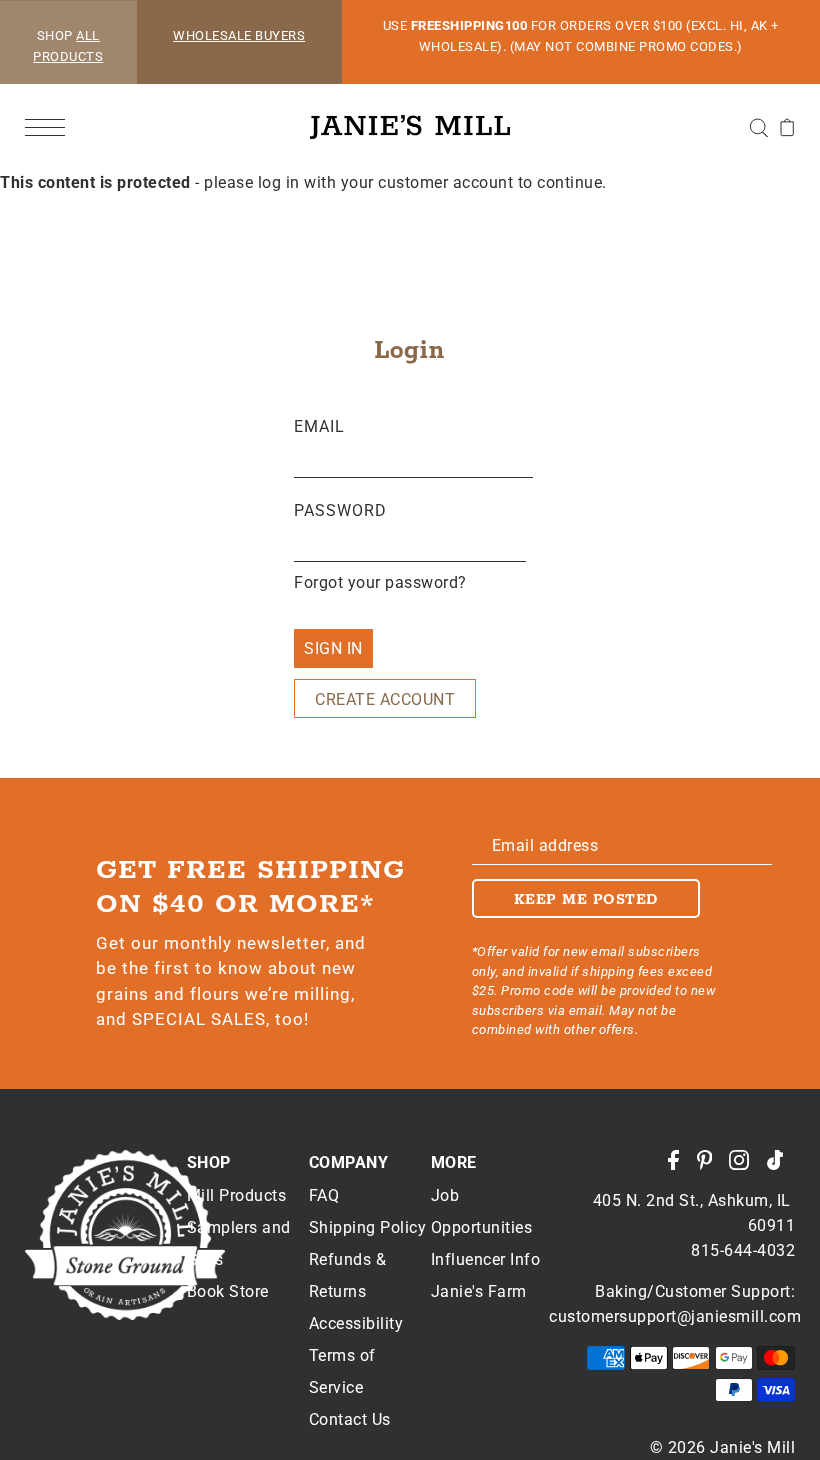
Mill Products (237, 1195)
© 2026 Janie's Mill (723, 1447)
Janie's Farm (479, 1291)
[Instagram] (745, 1170)
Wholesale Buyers (239, 35)
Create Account (385, 699)
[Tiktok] (781, 1170)
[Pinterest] (711, 1170)
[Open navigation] (50, 127)
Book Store (228, 1291)
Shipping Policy (368, 1227)
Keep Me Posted (586, 900)
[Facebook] (680, 1170)
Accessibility (356, 1323)
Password (340, 510)
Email (319, 426)
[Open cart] (787, 127)
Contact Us (350, 1419)
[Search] (758, 126)
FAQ (324, 1195)
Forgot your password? (380, 582)
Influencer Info (486, 1259)
